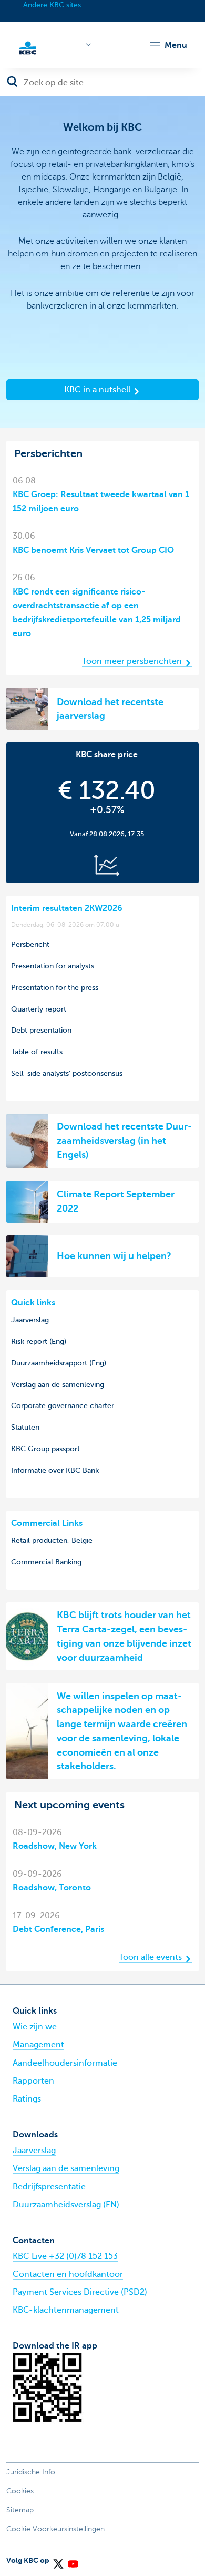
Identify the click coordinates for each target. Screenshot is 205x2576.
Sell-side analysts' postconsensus (67, 1073)
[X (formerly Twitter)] (58, 2560)
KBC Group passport (45, 1449)
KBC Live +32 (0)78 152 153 (65, 2256)
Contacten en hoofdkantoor (68, 2274)
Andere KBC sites (52, 5)
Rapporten (33, 2081)
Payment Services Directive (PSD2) (80, 2292)
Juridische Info (31, 2472)
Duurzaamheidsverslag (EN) (66, 2205)
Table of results (37, 1052)
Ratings (27, 2099)
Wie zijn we (35, 2027)
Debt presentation (41, 1030)
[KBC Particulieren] (28, 47)
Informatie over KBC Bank (55, 1470)
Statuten (25, 1427)
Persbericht (30, 944)
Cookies (20, 2491)
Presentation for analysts (53, 966)
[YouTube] (73, 2560)
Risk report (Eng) (39, 1341)
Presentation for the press (55, 987)
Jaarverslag (30, 1320)
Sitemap (20, 2510)
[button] (168, 45)
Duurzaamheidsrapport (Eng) (59, 1363)
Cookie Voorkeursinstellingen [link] (55, 2529)
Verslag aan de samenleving (58, 1384)
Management (38, 2045)
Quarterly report (39, 1009)
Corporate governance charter (63, 1405)
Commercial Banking (46, 1562)
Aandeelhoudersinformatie (65, 2063)
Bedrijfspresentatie (49, 2187)
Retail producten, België (52, 1540)
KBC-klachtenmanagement (66, 2310)
